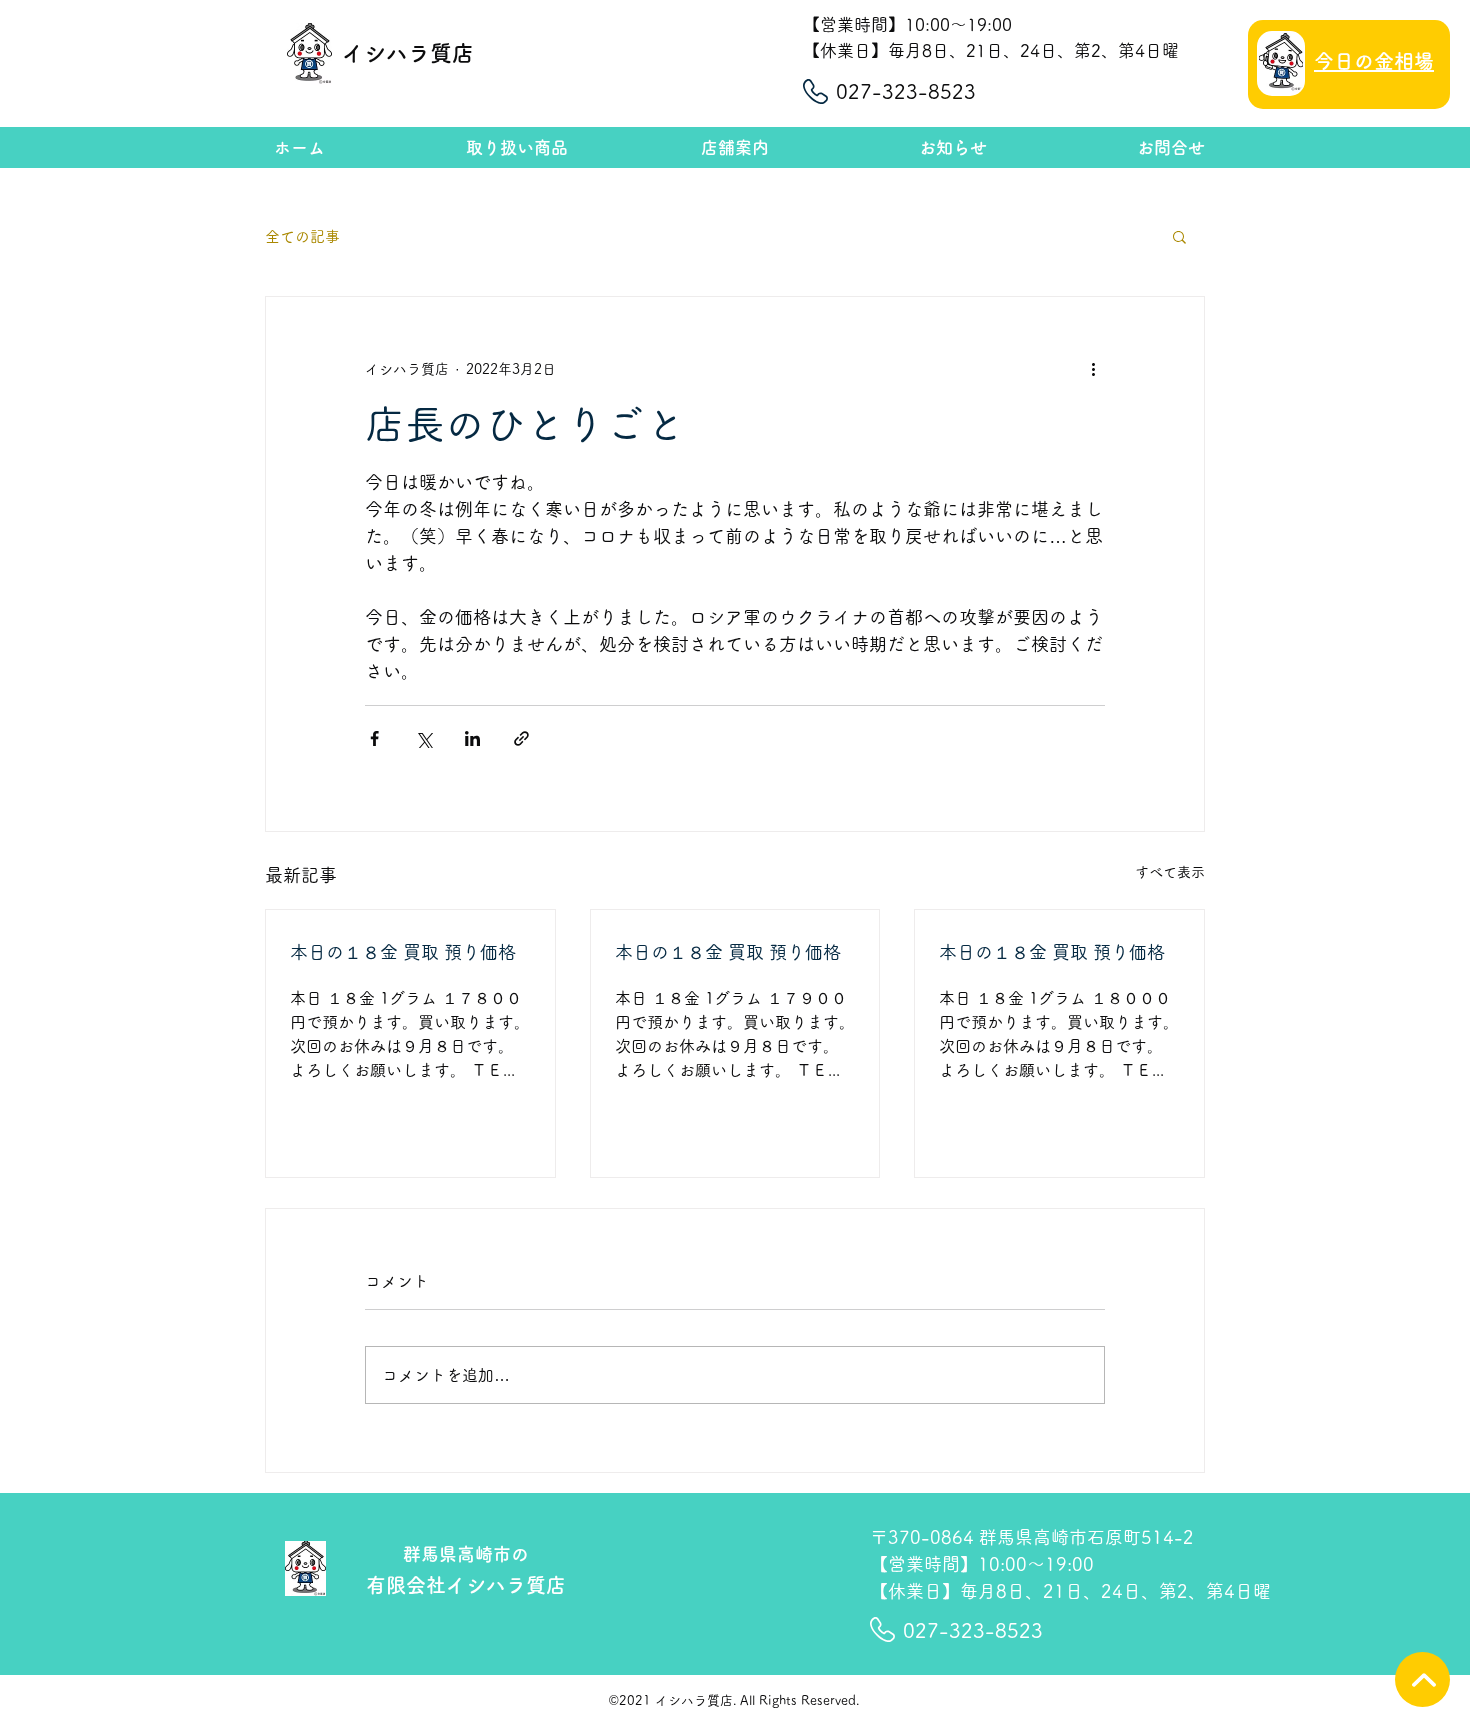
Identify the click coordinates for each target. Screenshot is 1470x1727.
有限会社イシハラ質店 (466, 1585)
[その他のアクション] (1093, 369)
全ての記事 (302, 236)
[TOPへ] (1422, 1679)
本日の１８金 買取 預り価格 (403, 952)
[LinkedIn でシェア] (472, 738)
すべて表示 (1170, 872)
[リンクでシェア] (521, 738)
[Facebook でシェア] (374, 738)
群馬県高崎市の (466, 1554)
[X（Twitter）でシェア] (423, 738)
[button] (1179, 236)
